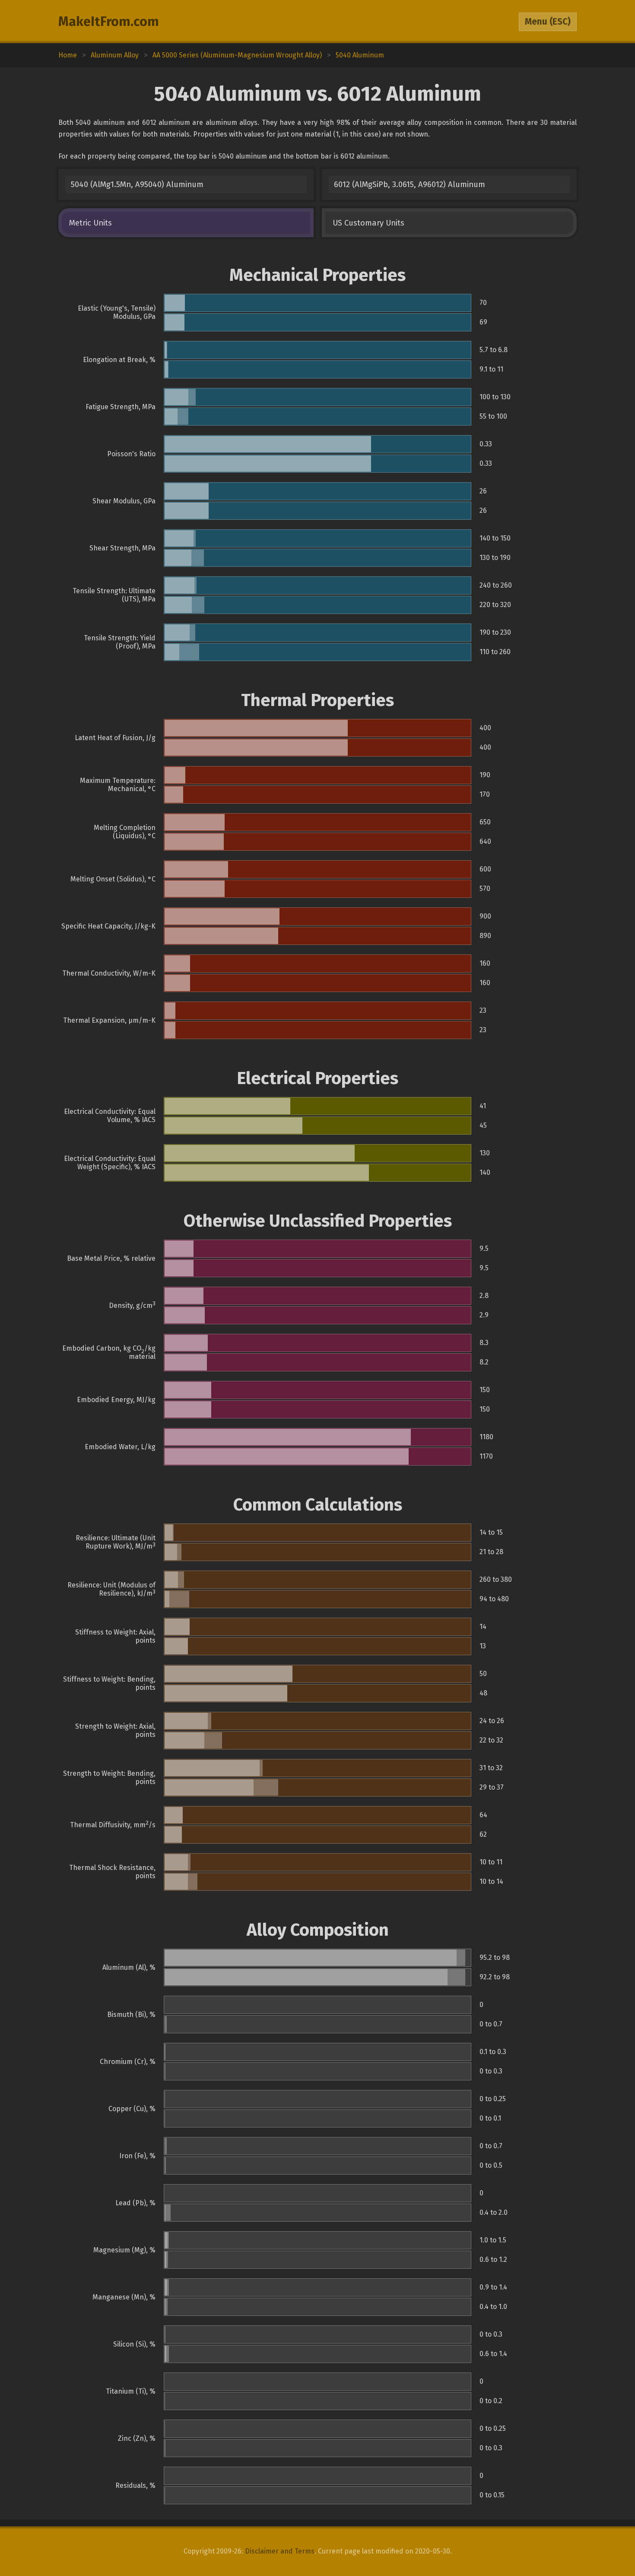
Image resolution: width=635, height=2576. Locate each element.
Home (68, 55)
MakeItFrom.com (109, 22)
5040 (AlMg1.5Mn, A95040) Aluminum (137, 184)
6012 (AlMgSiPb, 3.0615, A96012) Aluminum (410, 184)
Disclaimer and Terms (280, 2551)
